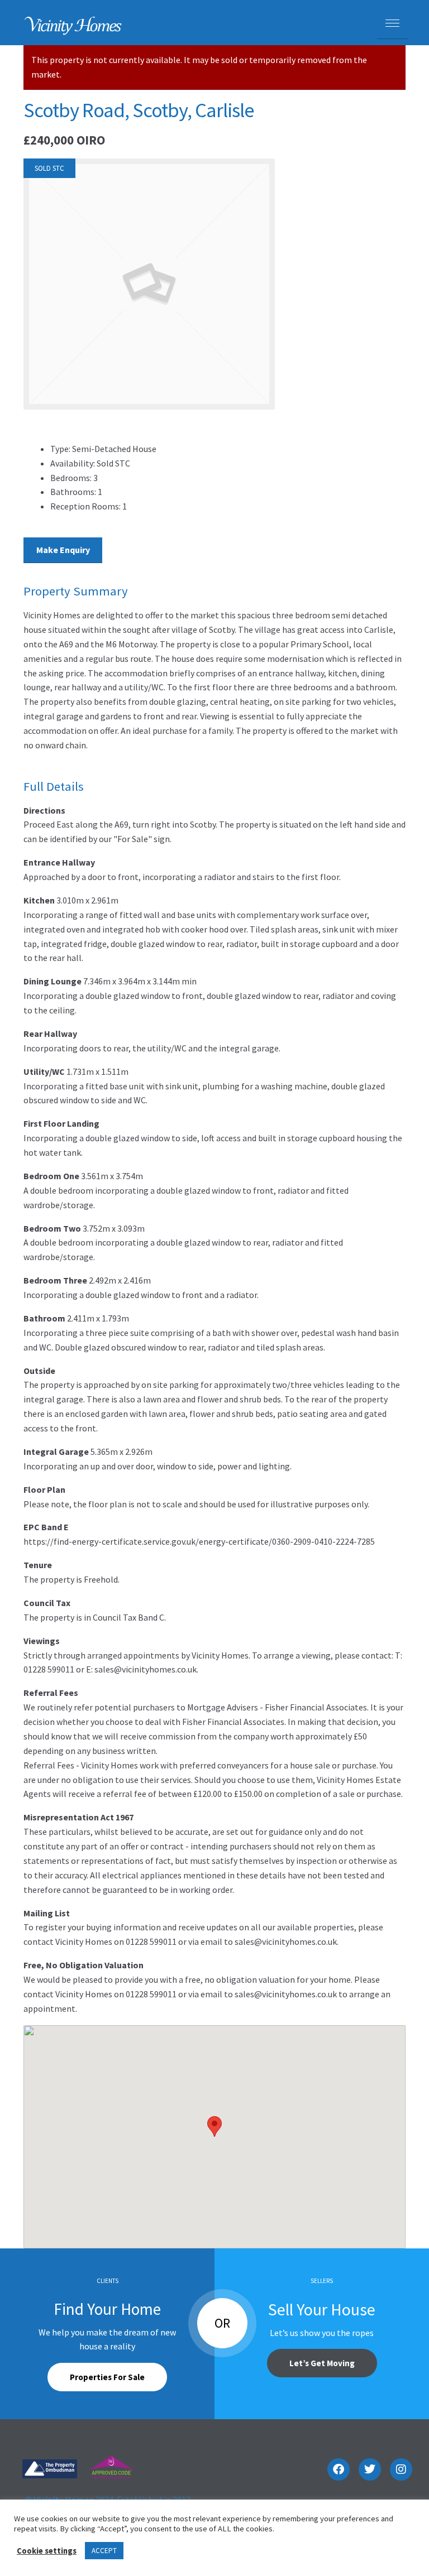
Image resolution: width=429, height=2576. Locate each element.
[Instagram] (401, 2469)
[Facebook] (339, 2469)
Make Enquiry (63, 550)
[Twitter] (370, 2469)
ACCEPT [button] (104, 2551)
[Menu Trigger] (392, 24)
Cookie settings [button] (47, 2551)
